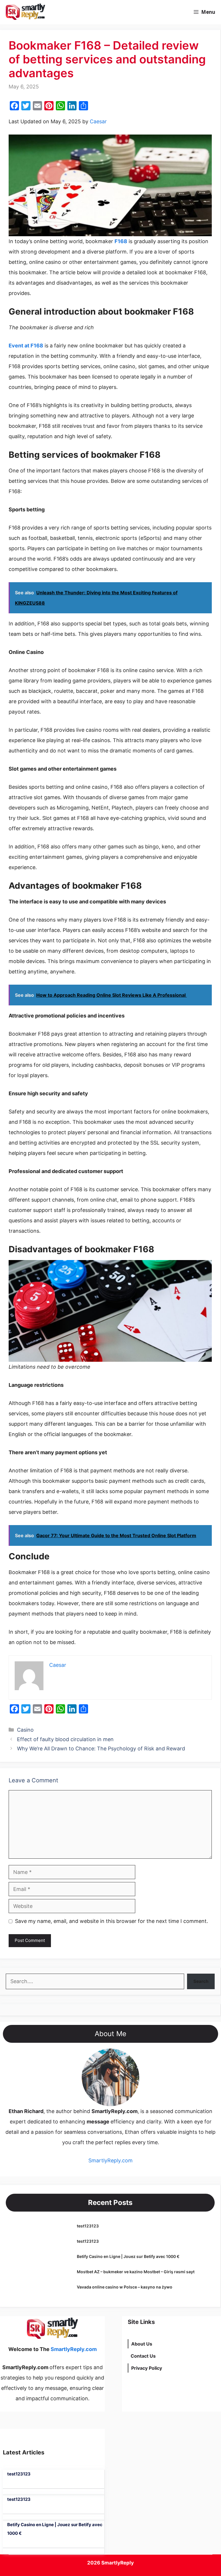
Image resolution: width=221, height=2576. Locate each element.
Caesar (98, 121)
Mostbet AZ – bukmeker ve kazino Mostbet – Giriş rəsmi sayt (136, 2272)
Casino (25, 1730)
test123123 (88, 2226)
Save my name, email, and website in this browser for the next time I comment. (112, 1921)
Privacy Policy (147, 2368)
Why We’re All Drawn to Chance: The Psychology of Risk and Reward (101, 1748)
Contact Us (143, 2356)
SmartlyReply (118, 2563)
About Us (142, 2344)
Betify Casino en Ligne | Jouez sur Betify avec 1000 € (128, 2256)
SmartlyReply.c (107, 2160)
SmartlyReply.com (83, 12)
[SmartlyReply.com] (25, 12)
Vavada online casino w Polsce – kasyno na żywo (125, 2287)
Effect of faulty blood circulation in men (65, 1739)
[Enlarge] (132, 2056)
